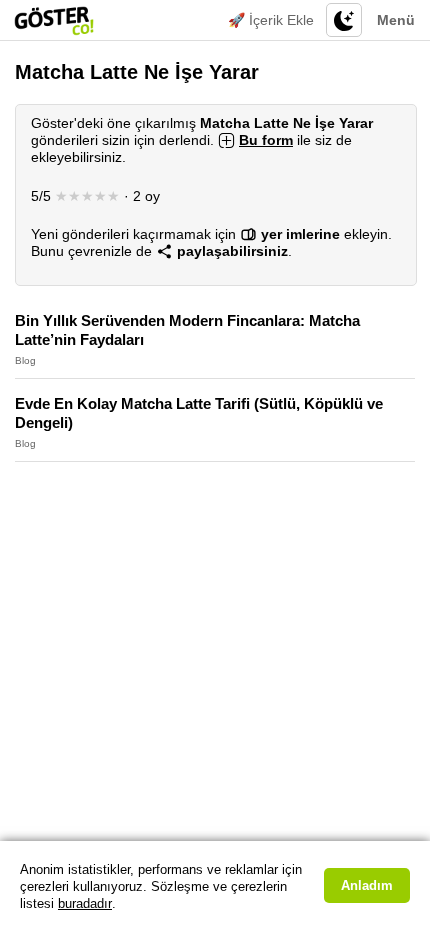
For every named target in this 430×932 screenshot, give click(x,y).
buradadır (85, 903)
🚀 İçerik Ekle (271, 20)
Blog (25, 360)
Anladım (367, 885)
